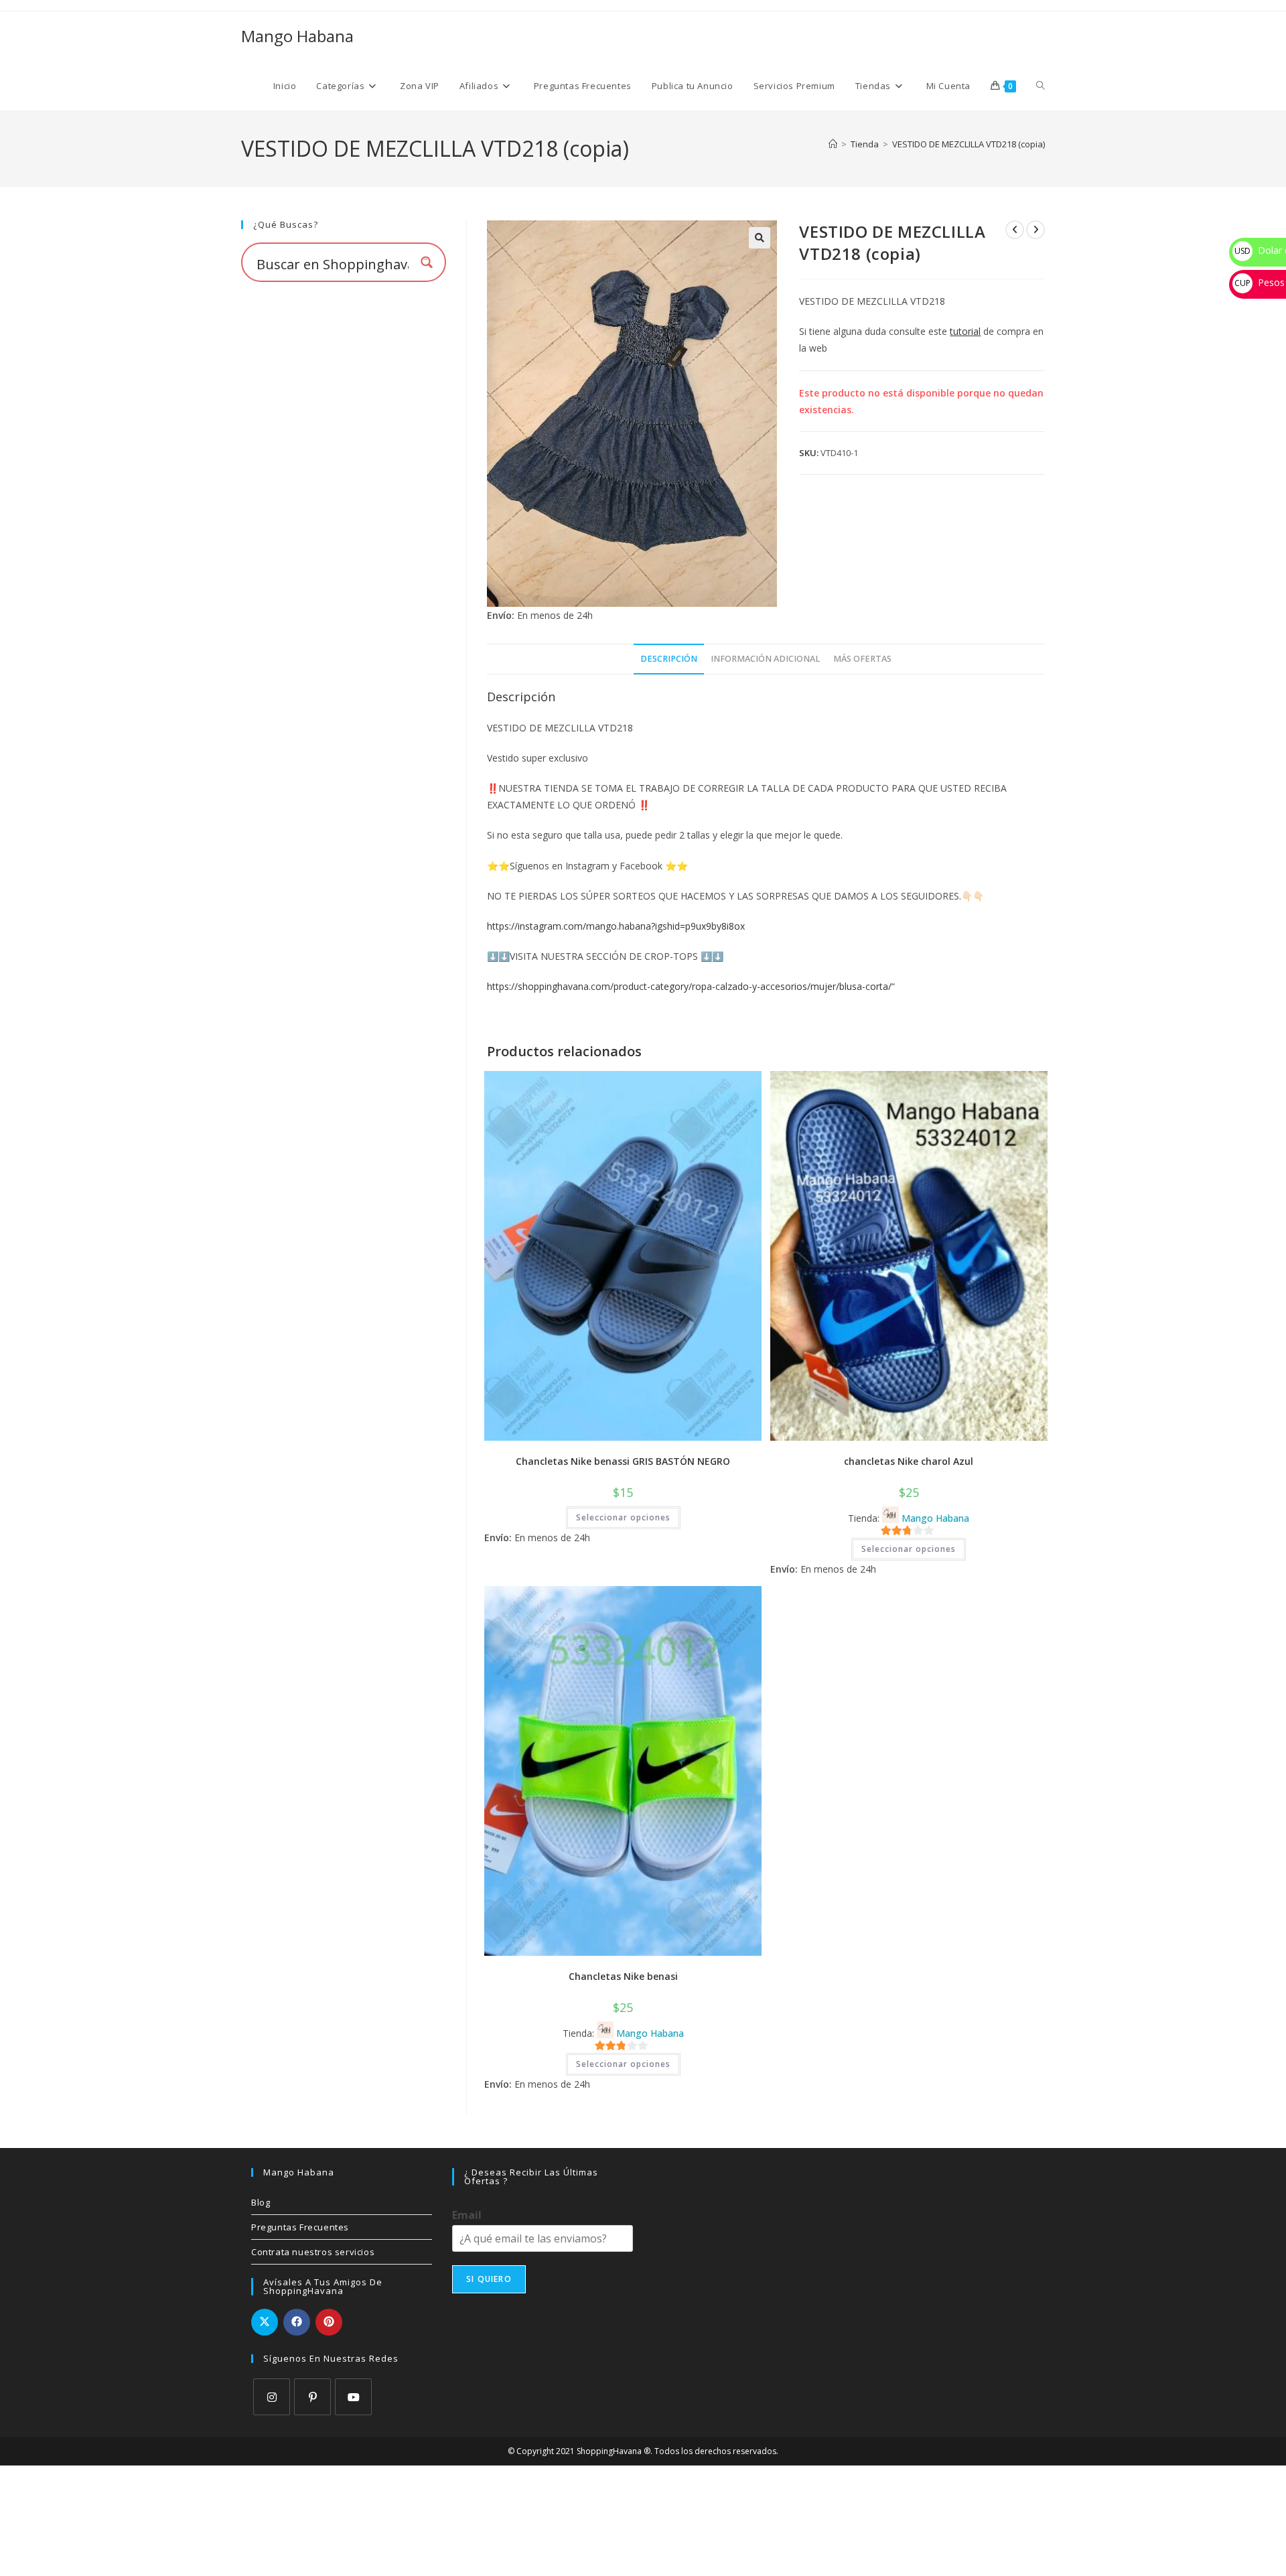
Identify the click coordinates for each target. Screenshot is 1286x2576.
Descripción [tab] (669, 659)
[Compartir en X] (265, 2322)
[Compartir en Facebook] (297, 2322)
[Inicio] (833, 144)
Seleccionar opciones (623, 1517)
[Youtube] (353, 2397)
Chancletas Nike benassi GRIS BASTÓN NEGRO (623, 1461)
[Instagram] (272, 2397)
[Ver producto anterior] (1015, 230)
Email (467, 2215)
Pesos (1260, 282)
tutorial (965, 331)
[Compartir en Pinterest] (329, 2322)
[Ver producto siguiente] (1035, 230)
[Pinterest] (312, 2397)
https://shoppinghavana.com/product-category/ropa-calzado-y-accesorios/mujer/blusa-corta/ (689, 986)
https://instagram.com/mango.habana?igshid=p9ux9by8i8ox (616, 926)
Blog (261, 2202)
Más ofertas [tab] (862, 659)
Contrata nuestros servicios (313, 2252)
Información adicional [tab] (765, 659)
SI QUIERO (489, 2279)
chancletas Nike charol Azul (909, 1461)
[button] (760, 238)
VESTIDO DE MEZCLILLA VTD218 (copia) (969, 144)
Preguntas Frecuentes (300, 2227)
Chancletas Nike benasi (623, 1976)
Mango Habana (297, 36)
